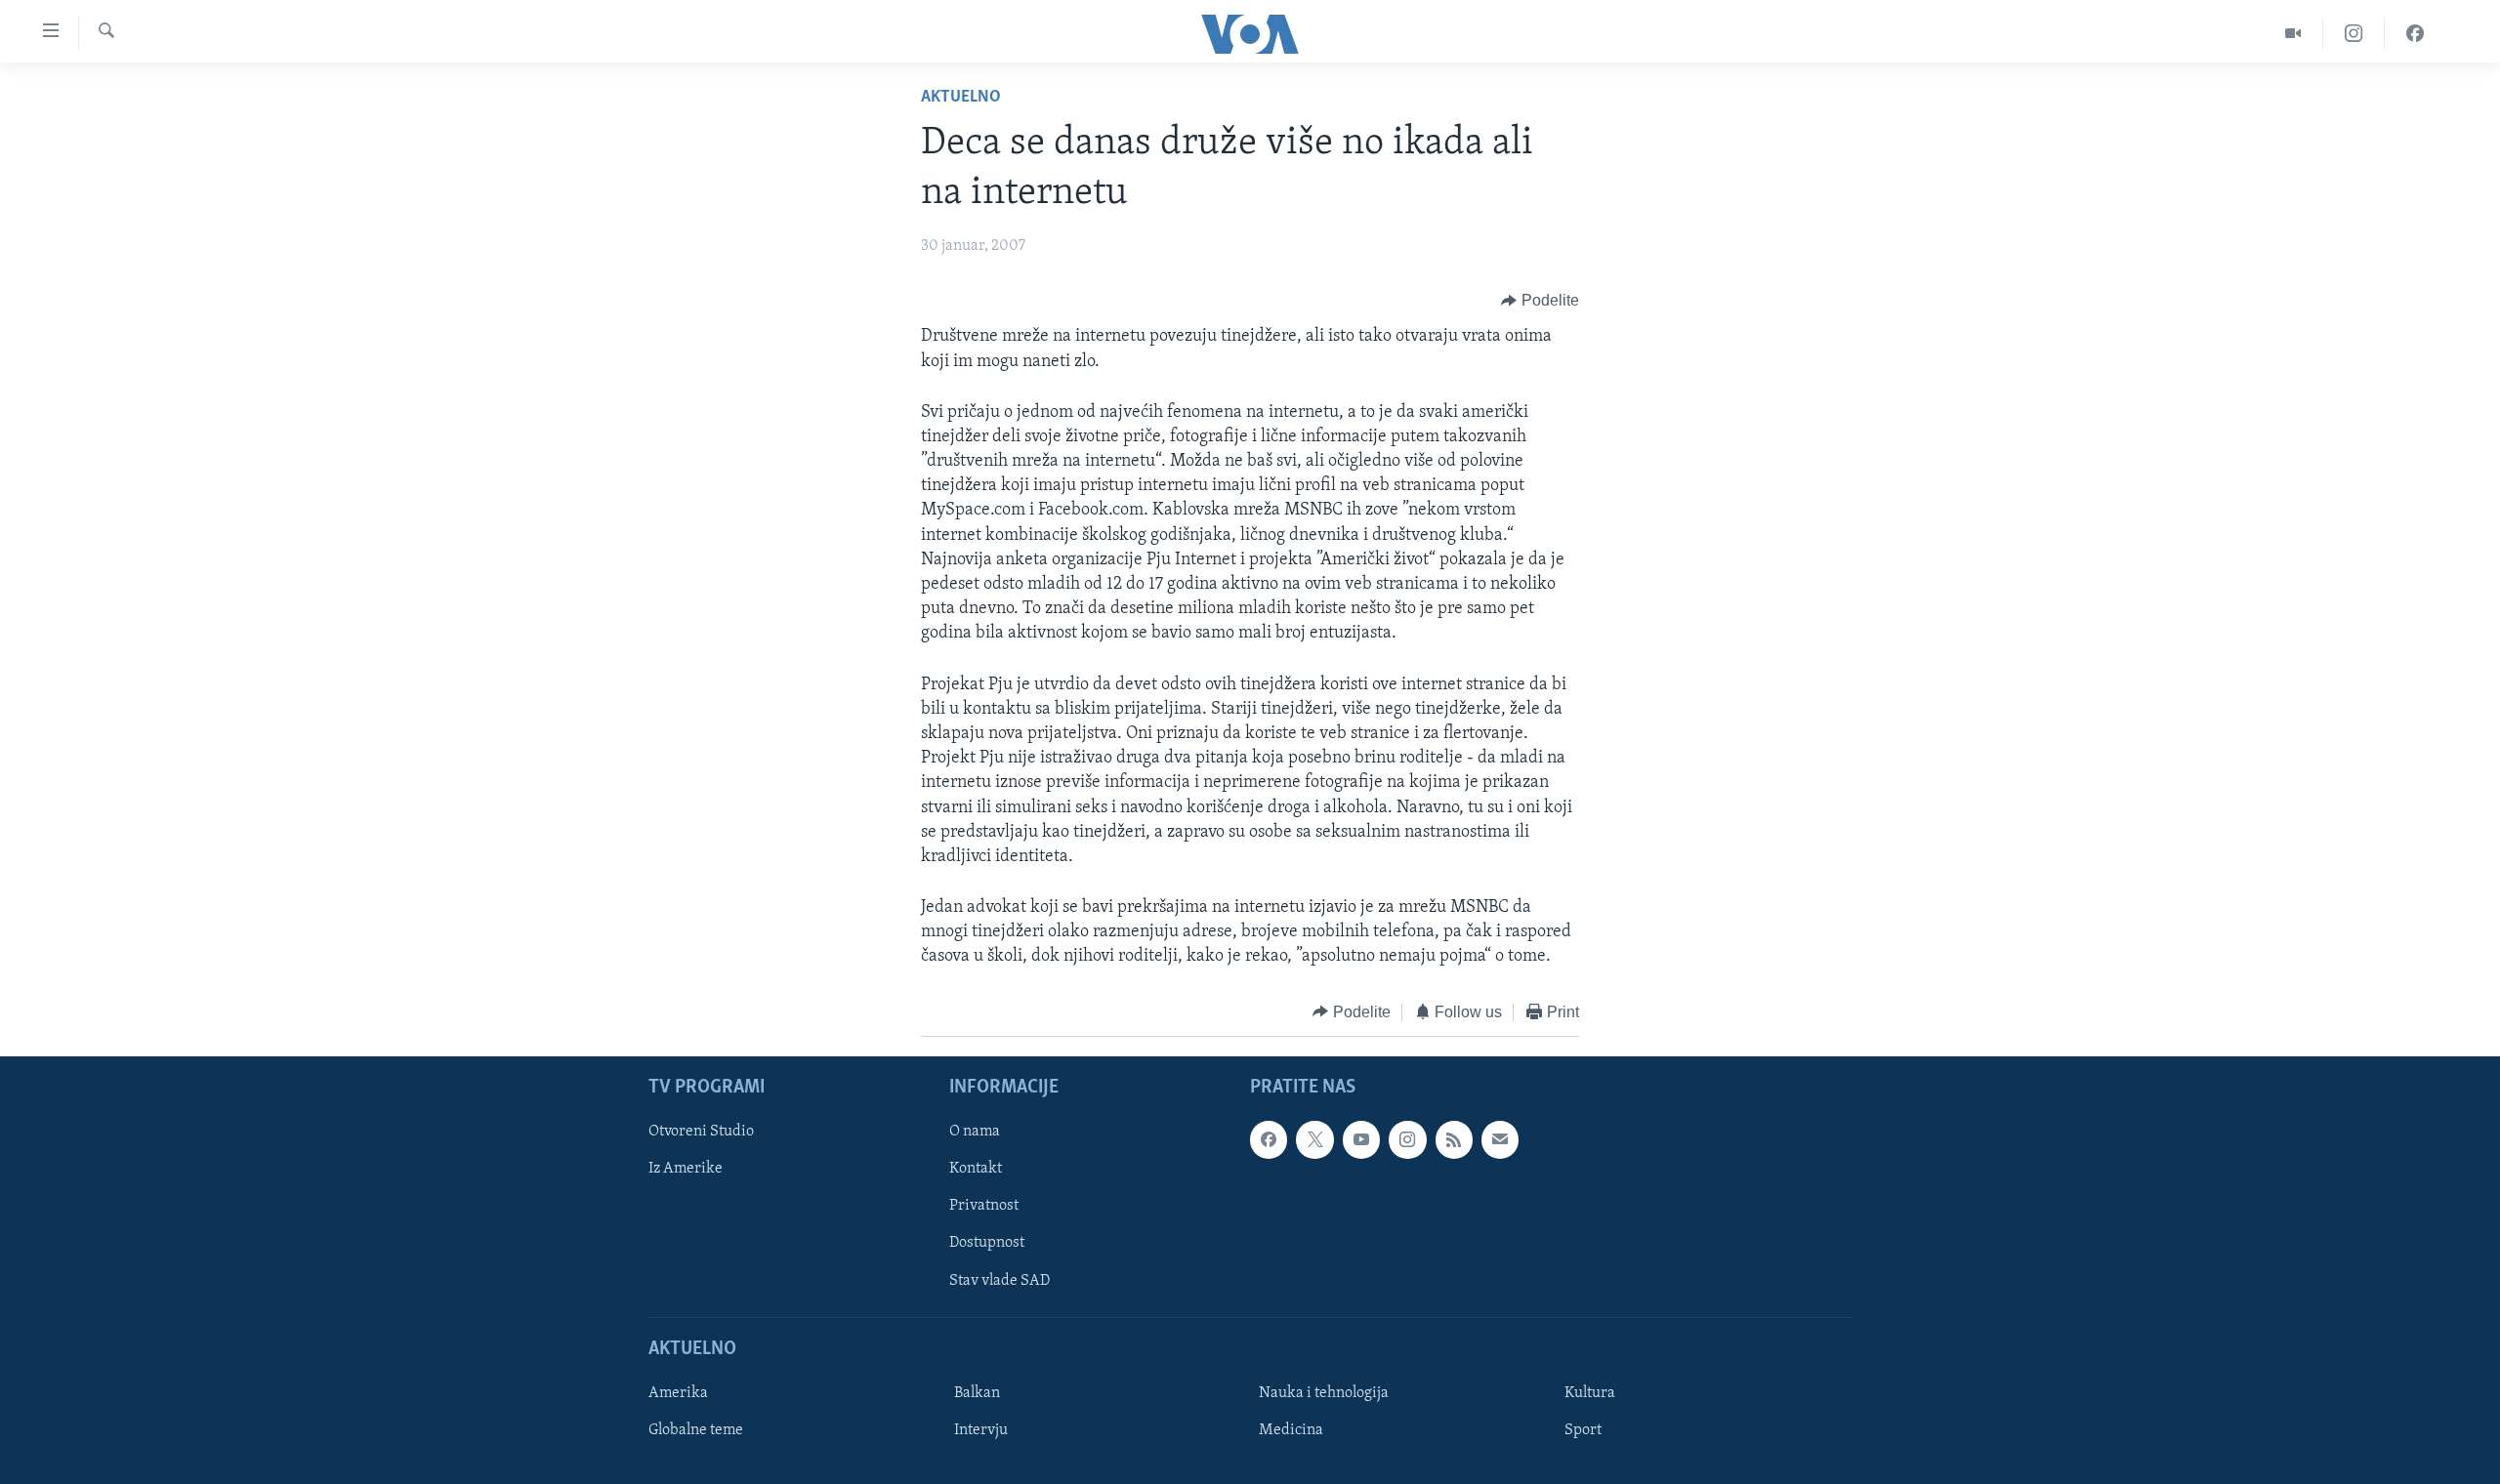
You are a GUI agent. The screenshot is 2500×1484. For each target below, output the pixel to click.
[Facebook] (2415, 34)
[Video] (2293, 34)
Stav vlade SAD (1000, 1281)
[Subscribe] (1500, 1140)
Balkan (977, 1393)
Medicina (1291, 1430)
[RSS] (1454, 1140)
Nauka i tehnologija (1324, 1393)
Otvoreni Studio (701, 1133)
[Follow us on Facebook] (1269, 1140)
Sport (1583, 1430)
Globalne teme (696, 1430)
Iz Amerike (686, 1170)
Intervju (981, 1430)
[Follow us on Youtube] (1361, 1140)
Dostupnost (987, 1244)
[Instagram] (2354, 34)
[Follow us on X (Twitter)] (1314, 1140)
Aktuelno (961, 98)
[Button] (1540, 301)
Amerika (678, 1393)
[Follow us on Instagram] (1407, 1140)
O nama (975, 1133)
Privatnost (984, 1207)
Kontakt (976, 1170)
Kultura (1590, 1393)
